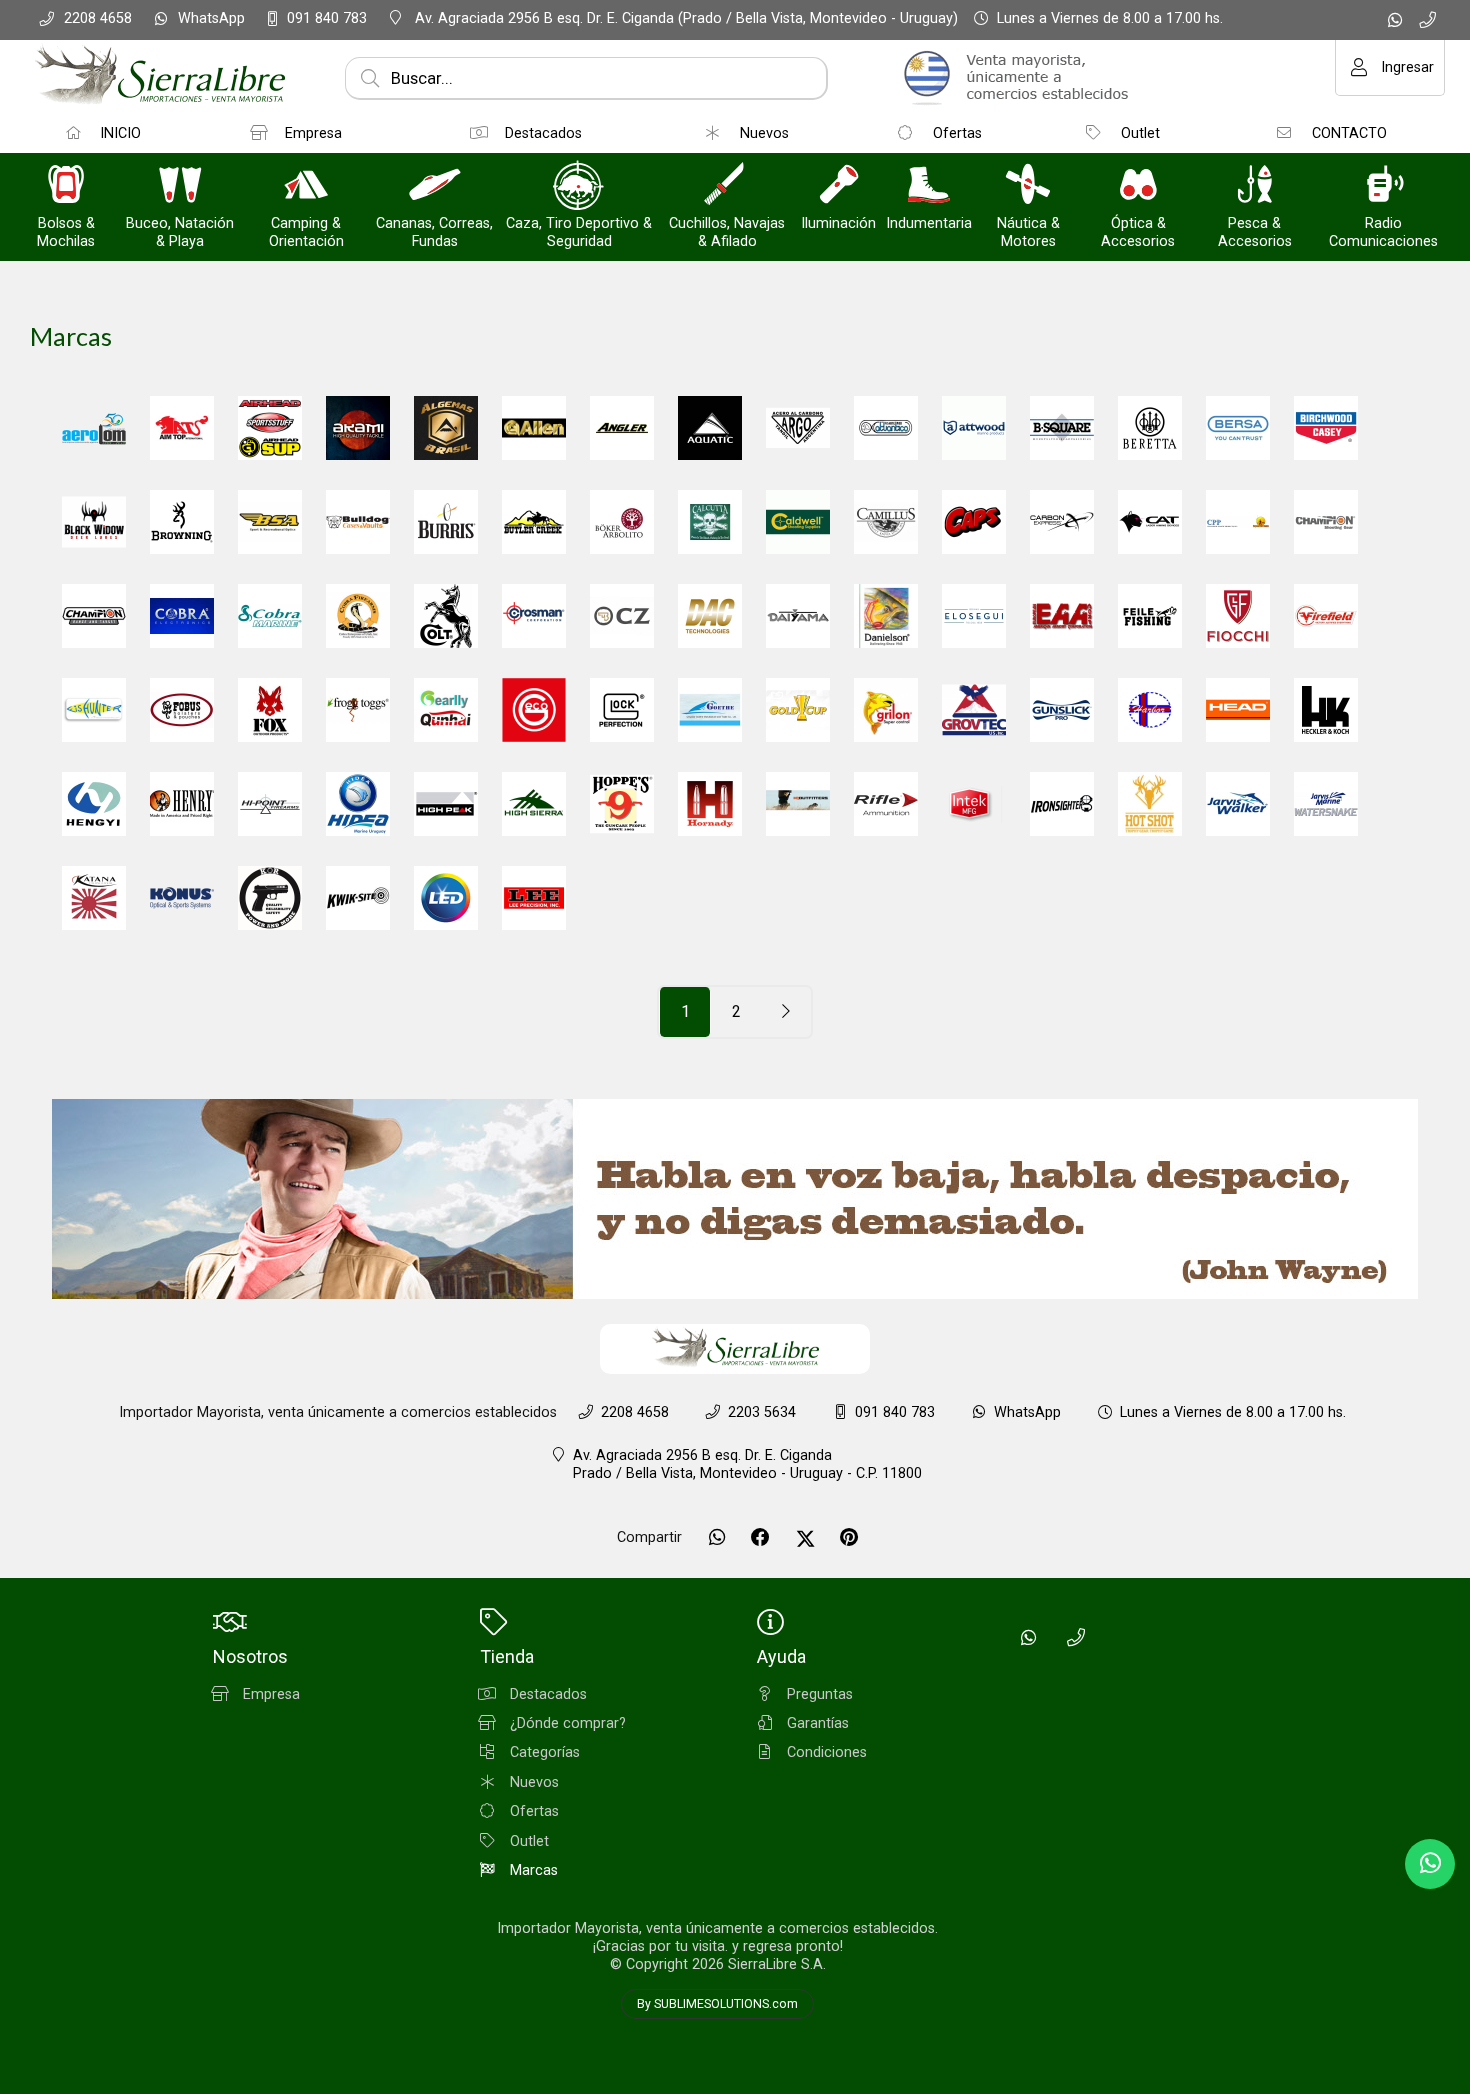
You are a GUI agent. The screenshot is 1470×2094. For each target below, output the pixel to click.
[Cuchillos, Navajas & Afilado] (727, 186)
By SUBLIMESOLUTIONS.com (717, 2004)
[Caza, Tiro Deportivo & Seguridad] (579, 186)
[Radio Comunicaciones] (1384, 186)
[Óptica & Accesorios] (1138, 186)
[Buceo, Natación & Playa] (180, 186)
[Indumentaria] (929, 186)
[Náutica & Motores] (1028, 186)
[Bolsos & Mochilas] (66, 186)
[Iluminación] (839, 186)
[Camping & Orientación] (306, 186)
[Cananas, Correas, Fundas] (435, 186)
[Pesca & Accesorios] (1255, 186)
